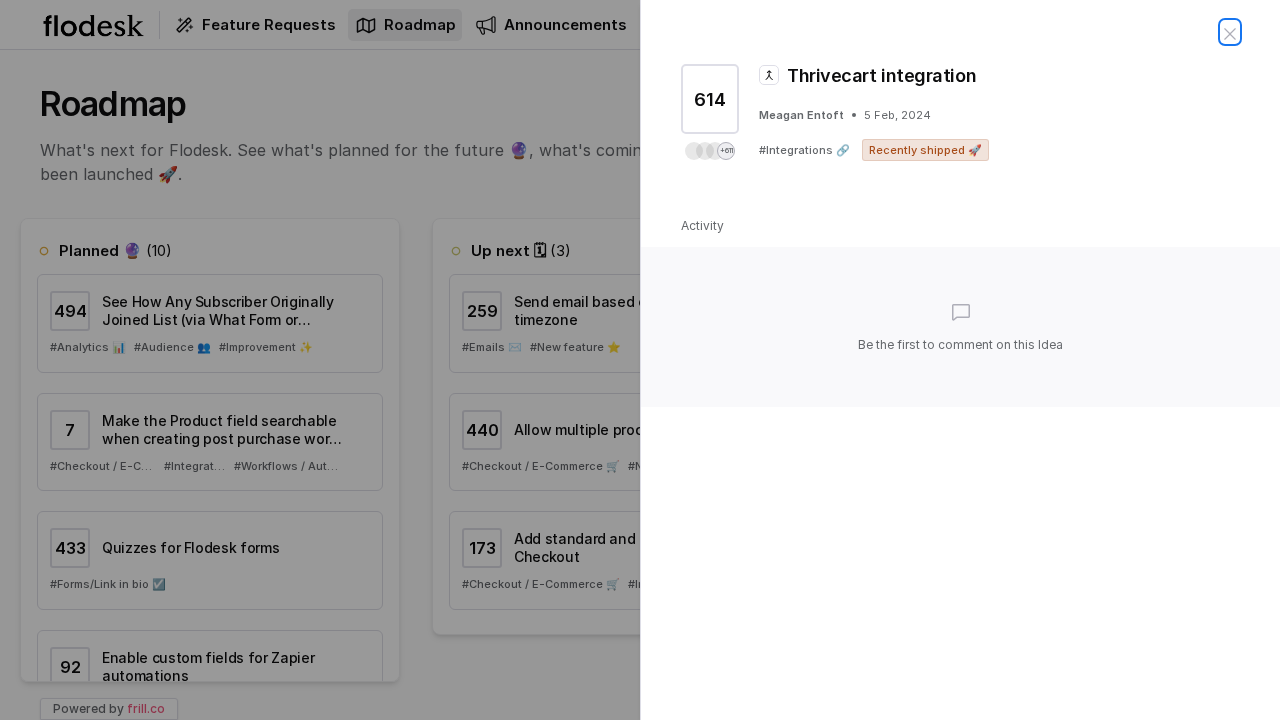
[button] (710, 151)
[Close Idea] (1230, 32)
